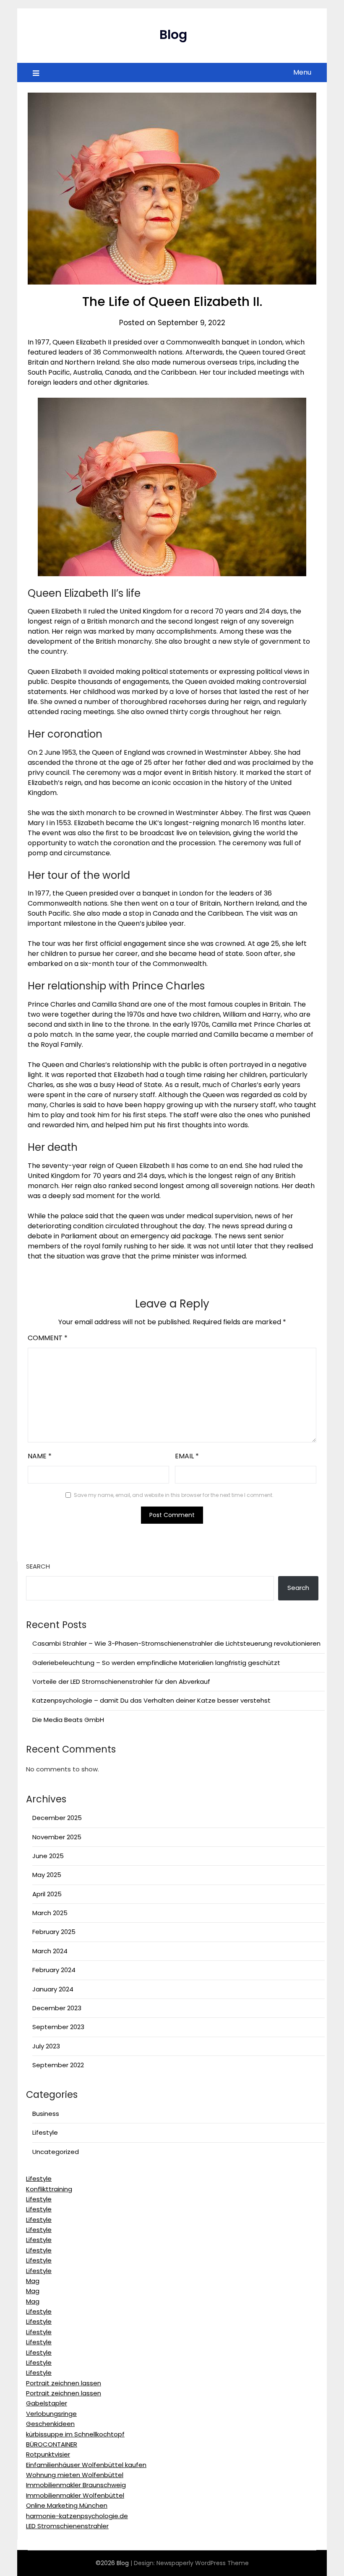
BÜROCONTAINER (52, 2444)
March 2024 (50, 1951)
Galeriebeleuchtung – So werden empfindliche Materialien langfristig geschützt (156, 1663)
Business (46, 2114)
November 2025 (57, 1837)
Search (38, 1566)
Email (187, 1456)
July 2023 (46, 2046)
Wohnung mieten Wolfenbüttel (75, 2475)
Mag (33, 2281)
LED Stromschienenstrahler (67, 2526)
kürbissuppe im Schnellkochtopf (75, 2434)
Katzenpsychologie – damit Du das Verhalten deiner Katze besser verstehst (151, 1700)
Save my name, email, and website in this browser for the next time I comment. (174, 1495)
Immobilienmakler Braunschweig (76, 2485)
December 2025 (57, 1818)
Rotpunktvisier (48, 2454)
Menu (302, 72)
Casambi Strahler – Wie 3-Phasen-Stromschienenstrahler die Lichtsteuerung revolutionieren (176, 1643)
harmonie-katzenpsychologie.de (77, 2516)
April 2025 (47, 1894)
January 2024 (53, 1989)
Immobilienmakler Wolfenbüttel (75, 2495)
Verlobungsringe (51, 2414)
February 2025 (54, 1932)
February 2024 (54, 1970)
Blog (173, 35)
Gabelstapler (47, 2403)
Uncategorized (56, 2152)
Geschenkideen (50, 2424)
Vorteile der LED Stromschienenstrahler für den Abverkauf (121, 1682)
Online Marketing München (67, 2505)
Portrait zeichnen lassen (64, 2383)
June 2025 (48, 1856)
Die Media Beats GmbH (68, 1720)
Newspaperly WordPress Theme (203, 2563)
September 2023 (58, 2027)
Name (40, 1456)
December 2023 (57, 2008)
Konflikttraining (49, 2189)
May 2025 (47, 1875)
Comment (48, 1338)
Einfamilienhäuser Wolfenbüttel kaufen (86, 2465)
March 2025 (50, 1913)
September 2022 (58, 2065)
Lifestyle (45, 2132)
